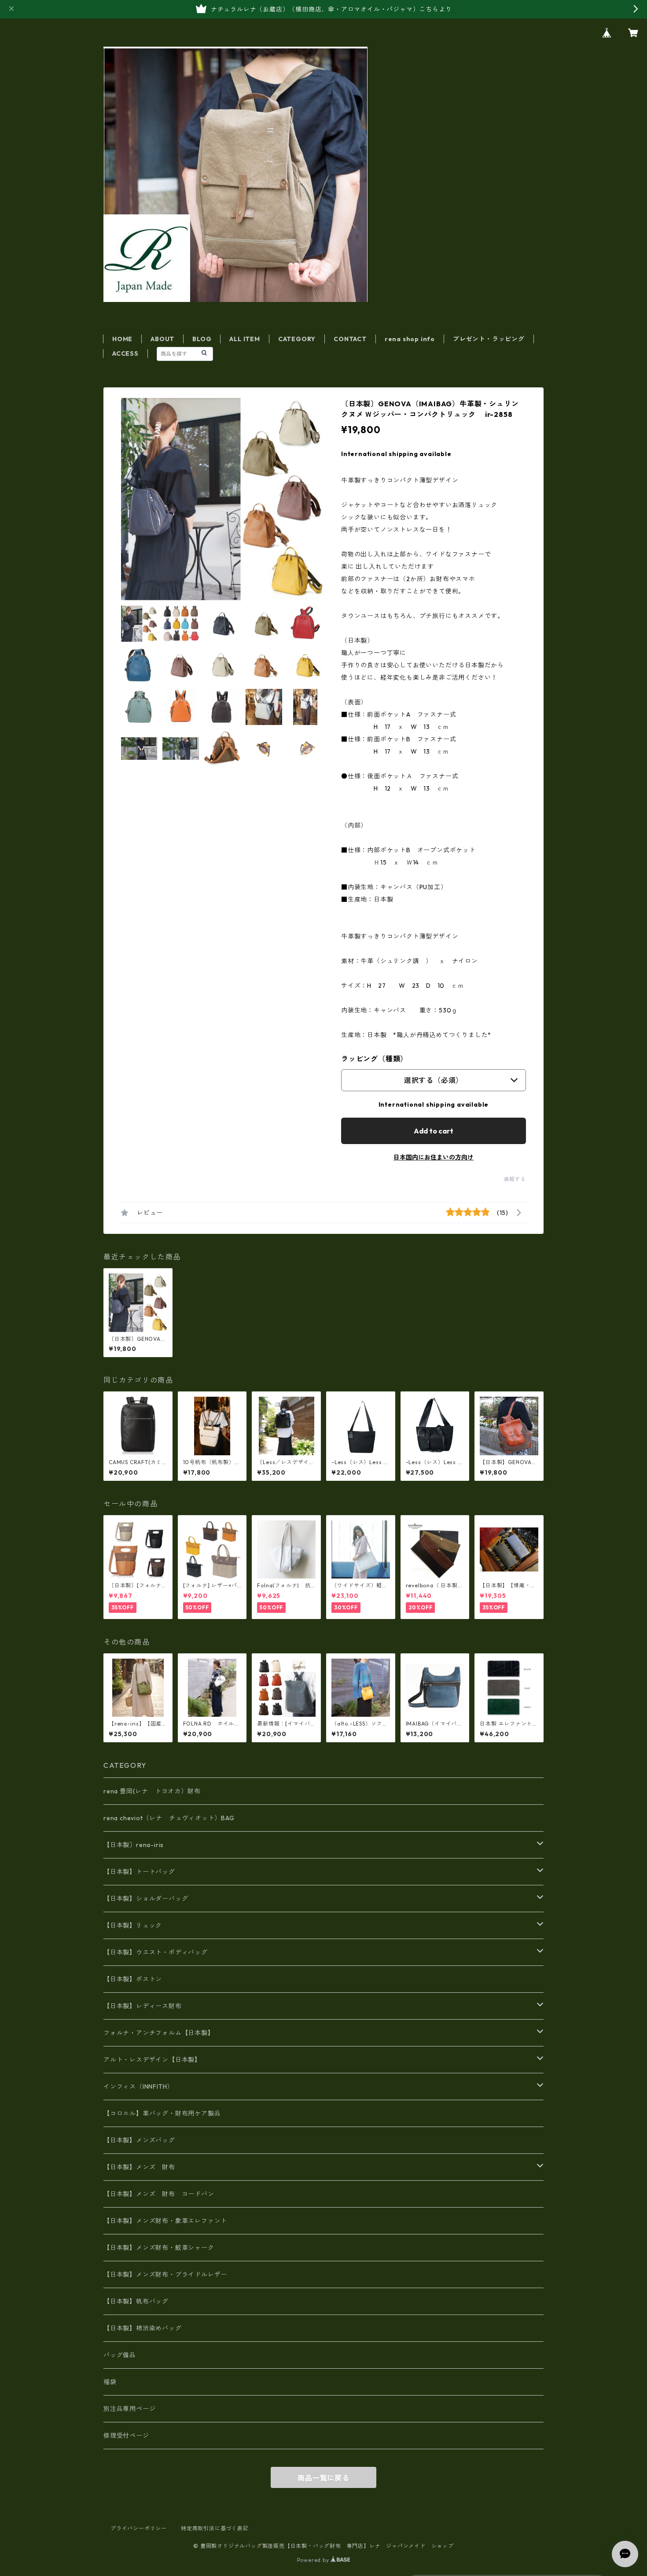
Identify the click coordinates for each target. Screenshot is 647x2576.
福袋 (110, 2382)
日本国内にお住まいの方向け (434, 1157)
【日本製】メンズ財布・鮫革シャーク (159, 2248)
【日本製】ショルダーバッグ (146, 1899)
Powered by (314, 2560)
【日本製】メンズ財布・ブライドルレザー (165, 2274)
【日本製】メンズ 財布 (143, 2167)
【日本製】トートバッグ (139, 1872)
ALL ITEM (244, 339)
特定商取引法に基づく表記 (215, 2528)
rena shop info (410, 339)
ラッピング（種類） (374, 1059)
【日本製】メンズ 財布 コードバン (159, 2194)
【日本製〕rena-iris (134, 1845)
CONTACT (350, 339)
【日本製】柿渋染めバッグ (143, 2328)
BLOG (202, 339)
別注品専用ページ (129, 2409)
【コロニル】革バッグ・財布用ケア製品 (162, 2113)
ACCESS (125, 353)
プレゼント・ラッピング (489, 339)
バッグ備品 (120, 2355)
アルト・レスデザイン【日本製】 (152, 2060)
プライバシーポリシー (139, 2528)
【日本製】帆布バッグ (139, 2301)
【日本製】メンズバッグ (139, 2140)
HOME (122, 339)
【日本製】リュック (133, 1925)
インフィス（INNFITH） (138, 2087)
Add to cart (434, 1131)
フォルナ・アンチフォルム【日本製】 (159, 2033)
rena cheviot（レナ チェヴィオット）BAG (169, 1818)
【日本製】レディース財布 (143, 2006)
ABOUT (162, 339)
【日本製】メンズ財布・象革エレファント (165, 2221)
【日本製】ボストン (133, 1979)
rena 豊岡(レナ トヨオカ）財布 (152, 1791)
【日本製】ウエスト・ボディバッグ (156, 1952)
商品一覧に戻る (323, 2478)
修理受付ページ (126, 2436)
